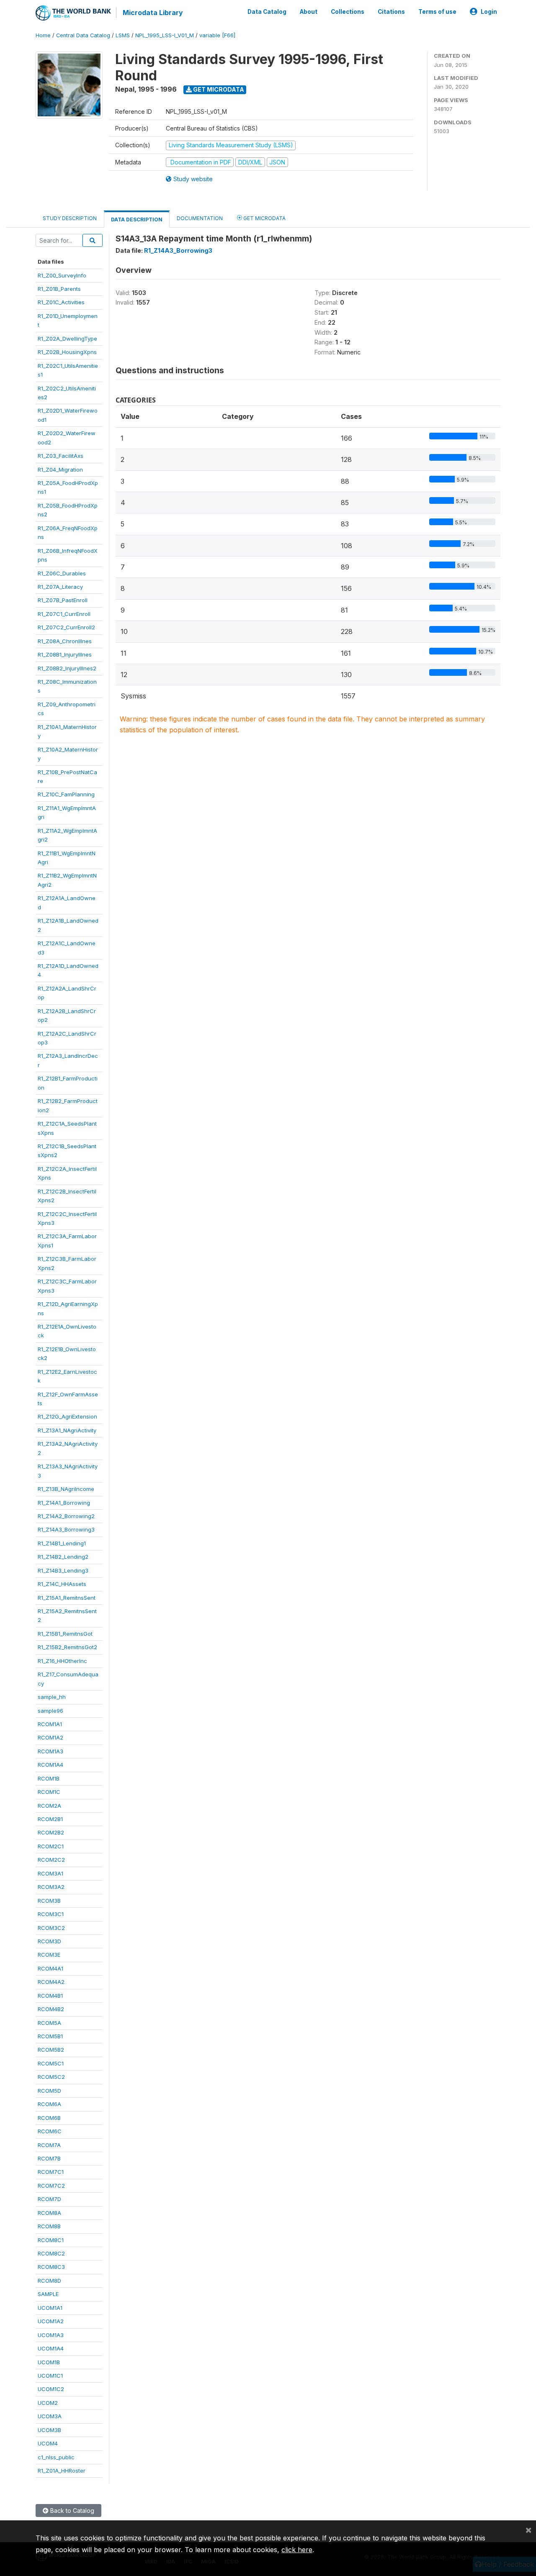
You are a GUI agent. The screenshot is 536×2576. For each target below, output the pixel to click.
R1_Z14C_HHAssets (62, 1584)
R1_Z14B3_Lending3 (63, 1570)
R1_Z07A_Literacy (60, 587)
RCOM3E (49, 1955)
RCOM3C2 (51, 1928)
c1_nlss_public (56, 2457)
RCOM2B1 (50, 1819)
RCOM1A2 (50, 1737)
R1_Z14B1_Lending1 (62, 1543)
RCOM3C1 (51, 1914)
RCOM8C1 (51, 2240)
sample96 (50, 1711)
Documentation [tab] (200, 218)
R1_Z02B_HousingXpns (67, 352)
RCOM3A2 (51, 1887)
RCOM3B (49, 1901)
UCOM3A (50, 2416)
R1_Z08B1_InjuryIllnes (65, 654)
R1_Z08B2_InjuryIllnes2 (67, 668)
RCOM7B (49, 2158)
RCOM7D (49, 2199)
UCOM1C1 (50, 2376)
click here (297, 2550)
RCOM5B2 (51, 2050)
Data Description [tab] (137, 219)
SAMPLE (48, 2294)
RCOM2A (49, 1806)
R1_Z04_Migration (60, 470)
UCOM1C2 (51, 2389)
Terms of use (437, 12)
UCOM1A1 (50, 2308)
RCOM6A (49, 2104)
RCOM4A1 (50, 1968)
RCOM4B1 (50, 1996)
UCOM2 (48, 2403)
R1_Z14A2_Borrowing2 (66, 1516)
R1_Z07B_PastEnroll (63, 600)
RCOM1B (49, 1778)
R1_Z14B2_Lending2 (63, 1557)
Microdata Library (153, 13)
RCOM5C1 (51, 2063)
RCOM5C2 (51, 2077)
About (309, 12)
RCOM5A (49, 2023)
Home (43, 35)
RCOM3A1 (50, 1873)
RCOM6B (49, 2118)
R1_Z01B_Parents (59, 289)
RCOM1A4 (50, 1765)
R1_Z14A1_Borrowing (64, 1503)
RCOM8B (49, 2226)
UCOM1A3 (51, 2335)
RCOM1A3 (50, 1751)
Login (489, 12)
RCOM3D (49, 1941)
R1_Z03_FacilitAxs (61, 456)
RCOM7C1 (51, 2172)
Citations (391, 12)
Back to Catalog (71, 2511)
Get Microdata (218, 89)
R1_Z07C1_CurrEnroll (64, 614)
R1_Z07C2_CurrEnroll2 (66, 627)
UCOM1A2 (51, 2321)
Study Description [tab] (70, 218)
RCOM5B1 (50, 2036)
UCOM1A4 (51, 2348)
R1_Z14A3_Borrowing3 (66, 1529)
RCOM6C (50, 2131)
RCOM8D (49, 2281)
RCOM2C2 (51, 1860)
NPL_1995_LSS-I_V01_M (165, 35)
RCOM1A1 (50, 1724)
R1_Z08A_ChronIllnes (65, 641)
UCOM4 (48, 2443)
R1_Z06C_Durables (62, 573)
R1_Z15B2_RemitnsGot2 (67, 1647)
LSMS (123, 35)
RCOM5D (49, 2091)
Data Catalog (267, 12)
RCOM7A (49, 2145)
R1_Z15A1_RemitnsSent (67, 1598)
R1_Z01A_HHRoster (62, 2471)
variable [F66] (217, 35)
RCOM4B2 (51, 2009)
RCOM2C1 (51, 1846)
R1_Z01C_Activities (61, 302)
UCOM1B (49, 2362)
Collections (348, 12)
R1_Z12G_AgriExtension (67, 1416)
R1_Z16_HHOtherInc (62, 1661)
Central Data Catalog (83, 35)
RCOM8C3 (51, 2267)
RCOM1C (49, 1792)
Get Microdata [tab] (264, 218)
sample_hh (52, 1697)
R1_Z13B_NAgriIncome (66, 1489)
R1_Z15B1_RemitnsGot (65, 1634)
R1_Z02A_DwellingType (67, 339)
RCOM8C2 (51, 2253)
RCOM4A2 (51, 1982)
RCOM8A (49, 2213)
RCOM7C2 (51, 2186)
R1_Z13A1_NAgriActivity (67, 1430)
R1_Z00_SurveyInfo (62, 275)
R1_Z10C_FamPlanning (66, 794)
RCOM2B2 (51, 1832)
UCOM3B (49, 2430)
